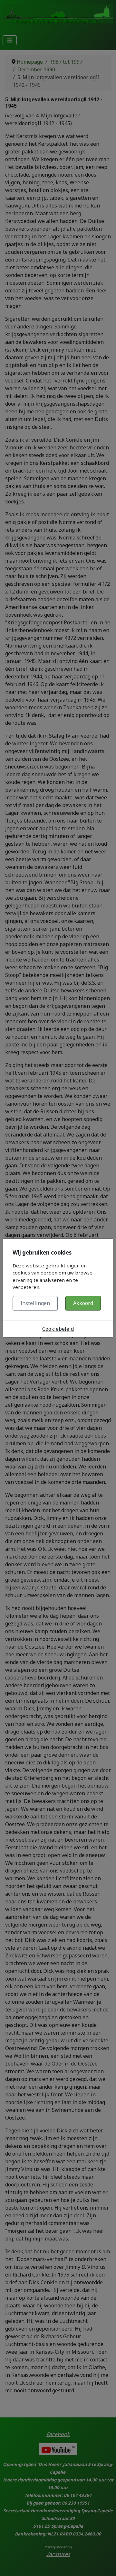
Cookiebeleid (58, 1329)
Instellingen (35, 1303)
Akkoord (83, 1303)
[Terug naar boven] (105, 2564)
